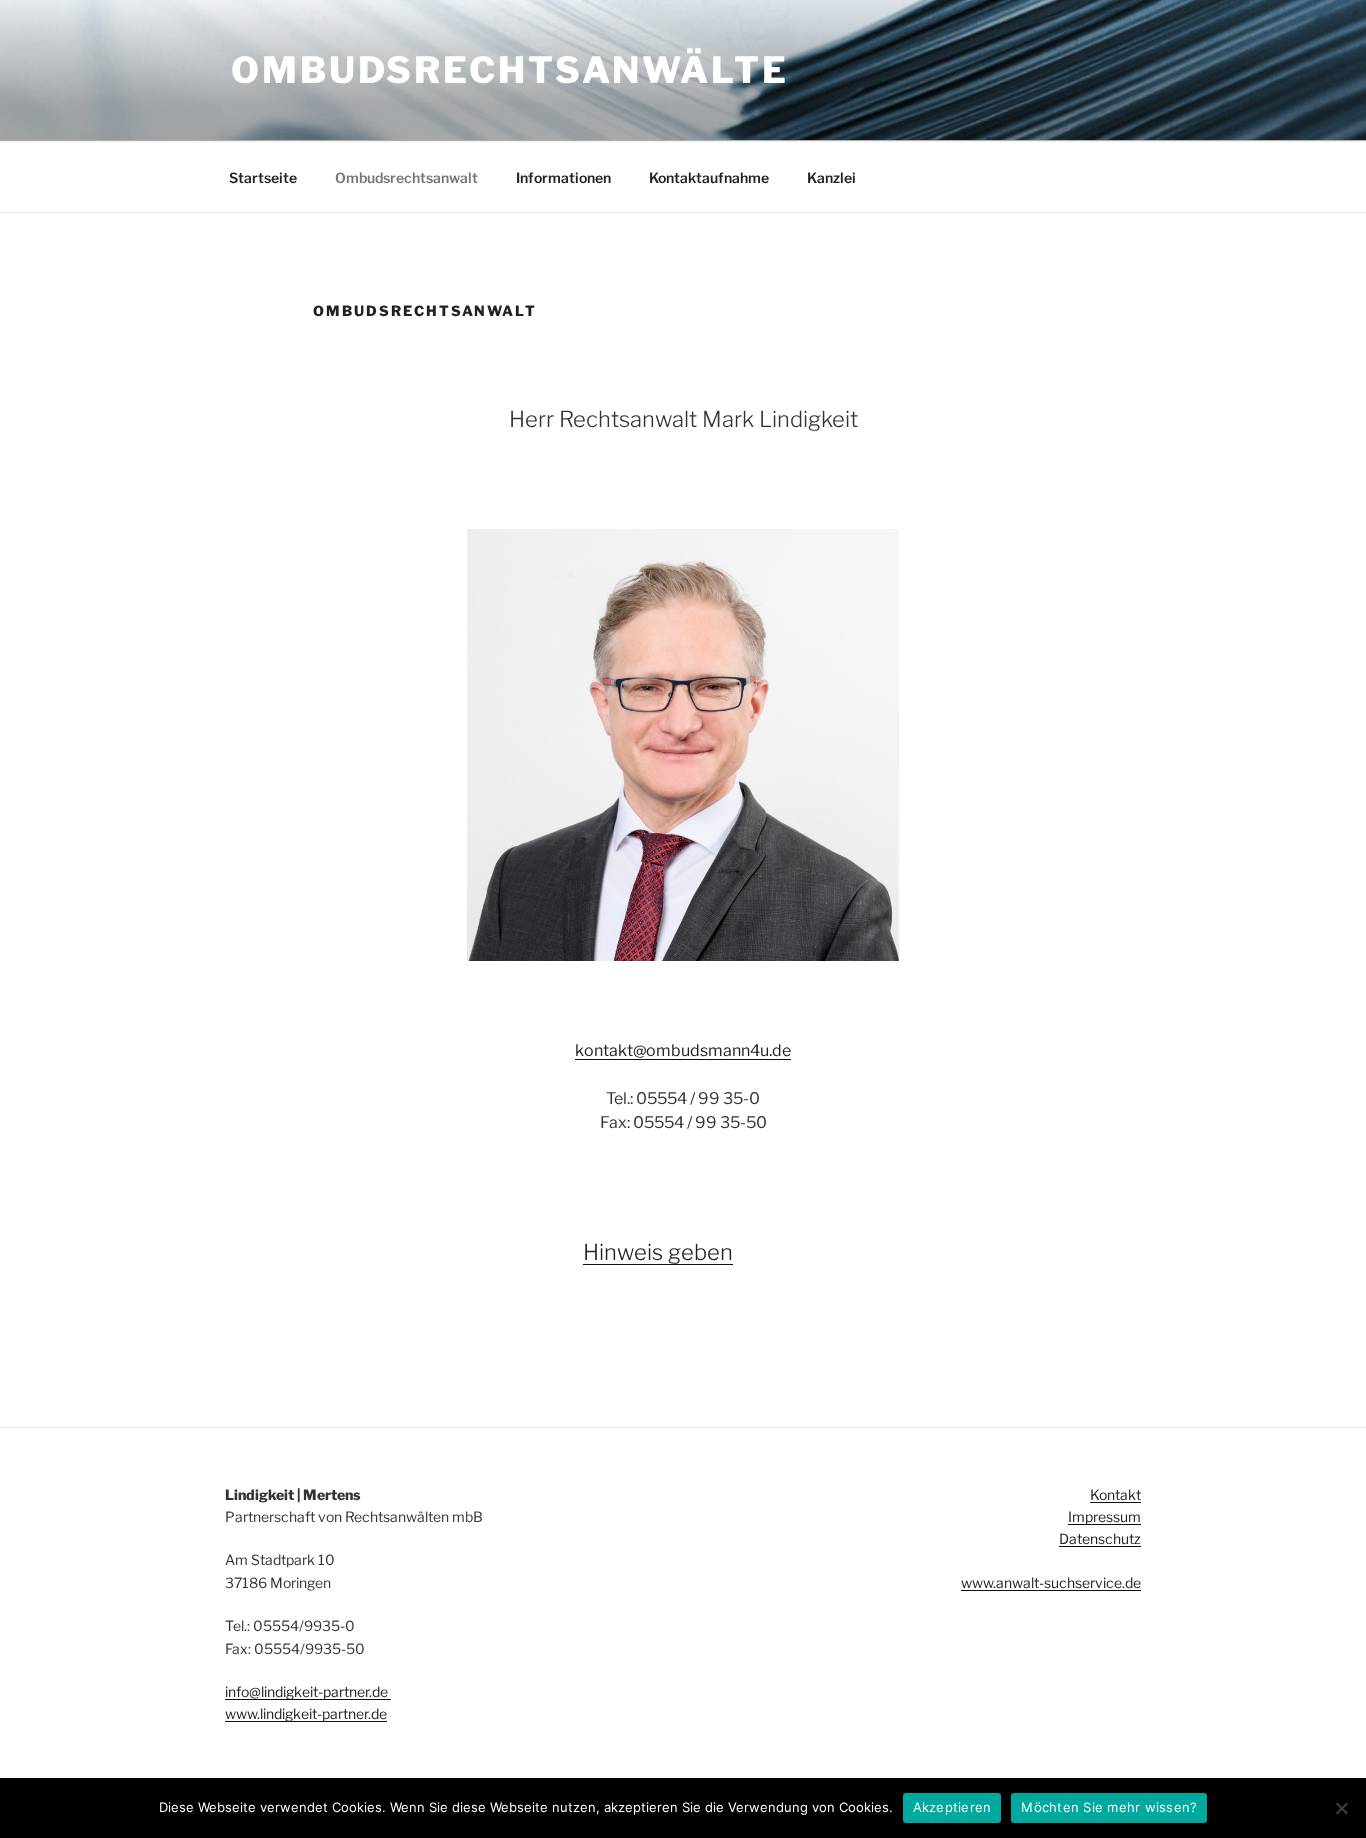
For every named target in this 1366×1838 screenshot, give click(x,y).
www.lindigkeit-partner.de (306, 1713)
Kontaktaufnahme (709, 177)
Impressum (1104, 1516)
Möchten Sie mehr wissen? (1109, 1807)
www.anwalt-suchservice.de (1051, 1582)
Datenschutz (1100, 1538)
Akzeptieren (952, 1807)
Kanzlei (831, 177)
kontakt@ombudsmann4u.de (683, 1050)
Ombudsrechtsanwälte (510, 70)
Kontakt (1115, 1494)
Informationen (563, 177)
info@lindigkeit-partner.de (308, 1691)
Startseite (263, 177)
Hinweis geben (658, 1252)
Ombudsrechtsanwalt (406, 177)
